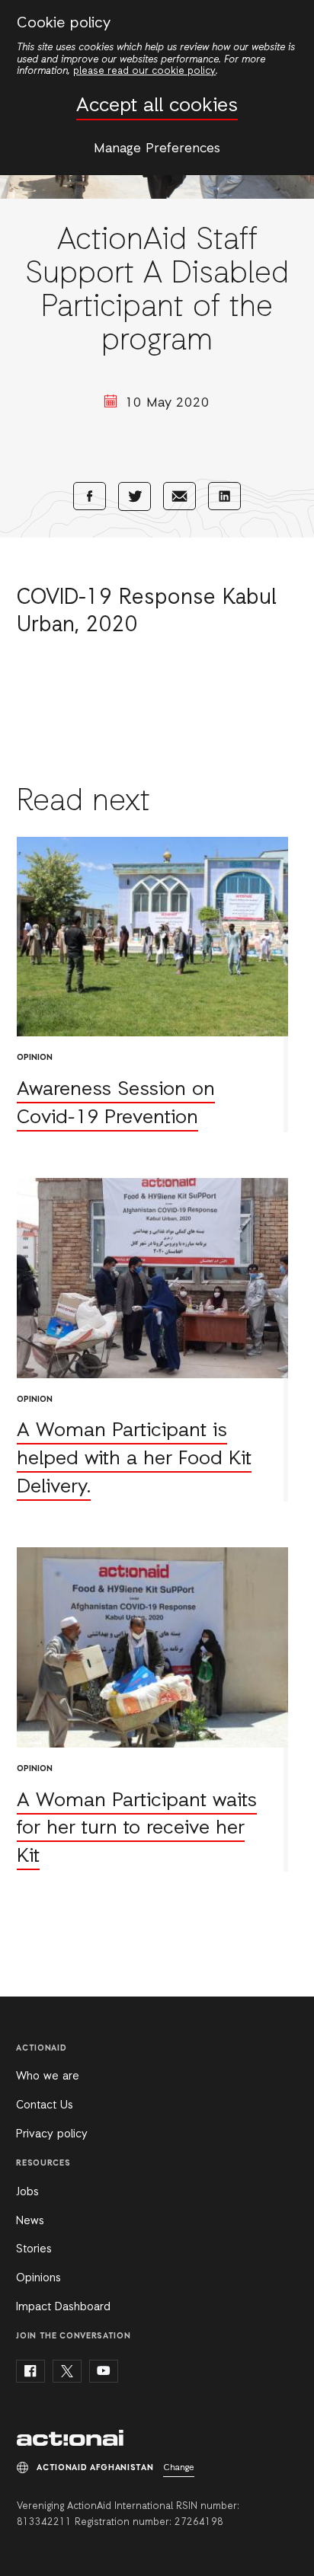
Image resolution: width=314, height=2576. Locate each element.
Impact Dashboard (63, 2307)
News (30, 2221)
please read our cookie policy (144, 71)
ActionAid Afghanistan (70, 2438)
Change (179, 2468)
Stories (34, 2249)
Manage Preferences (157, 148)
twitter (67, 2371)
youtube (104, 2371)
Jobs (27, 2192)
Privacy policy (52, 2134)
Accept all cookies (157, 106)
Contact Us (45, 2105)
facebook (30, 2371)
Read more (152, 985)
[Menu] (289, 21)
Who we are (48, 2076)
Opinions (38, 2278)
